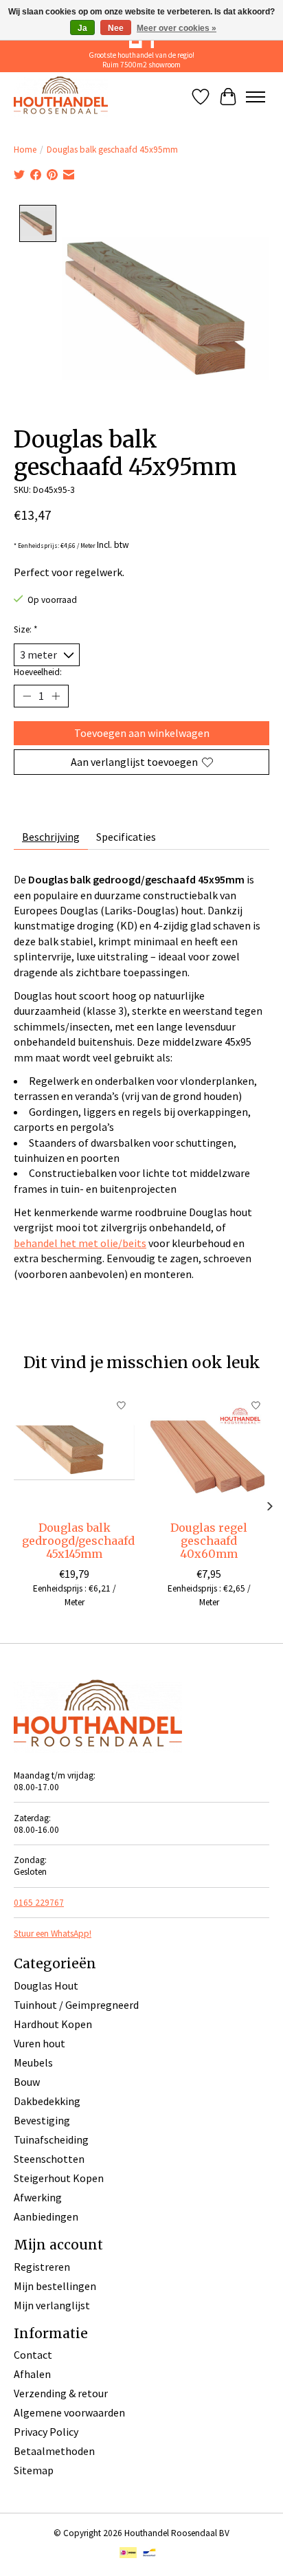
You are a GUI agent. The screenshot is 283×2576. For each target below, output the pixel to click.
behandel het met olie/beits (80, 1243)
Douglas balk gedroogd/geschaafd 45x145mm (78, 1541)
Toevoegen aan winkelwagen (142, 733)
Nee (116, 28)
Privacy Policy (46, 2432)
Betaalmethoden (54, 2451)
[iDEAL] (128, 2554)
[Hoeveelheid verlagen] (27, 696)
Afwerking (38, 2197)
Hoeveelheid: (38, 672)
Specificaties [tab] (126, 837)
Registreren (42, 2267)
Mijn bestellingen (55, 2286)
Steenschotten (49, 2159)
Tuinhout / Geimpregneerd (76, 2005)
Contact (33, 2355)
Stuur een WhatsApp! (53, 1934)
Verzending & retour (61, 2393)
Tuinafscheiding (51, 2139)
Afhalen (32, 2374)
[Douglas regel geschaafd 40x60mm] (209, 1453)
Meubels (33, 2062)
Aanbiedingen (46, 2216)
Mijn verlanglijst (52, 2305)
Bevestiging (42, 2120)
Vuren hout (39, 2043)
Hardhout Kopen (53, 2024)
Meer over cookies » (177, 28)
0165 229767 (39, 1903)
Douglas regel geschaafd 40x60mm (209, 1541)
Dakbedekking (47, 2101)
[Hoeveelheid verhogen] (56, 696)
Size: (26, 629)
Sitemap (34, 2470)
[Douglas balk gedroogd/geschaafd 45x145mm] (74, 1453)
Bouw (27, 2082)
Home (25, 150)
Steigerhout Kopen (59, 2178)
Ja (82, 28)
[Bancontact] (149, 2554)
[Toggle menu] (256, 97)
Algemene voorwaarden (69, 2412)
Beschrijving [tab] (51, 837)
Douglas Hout (46, 1985)
